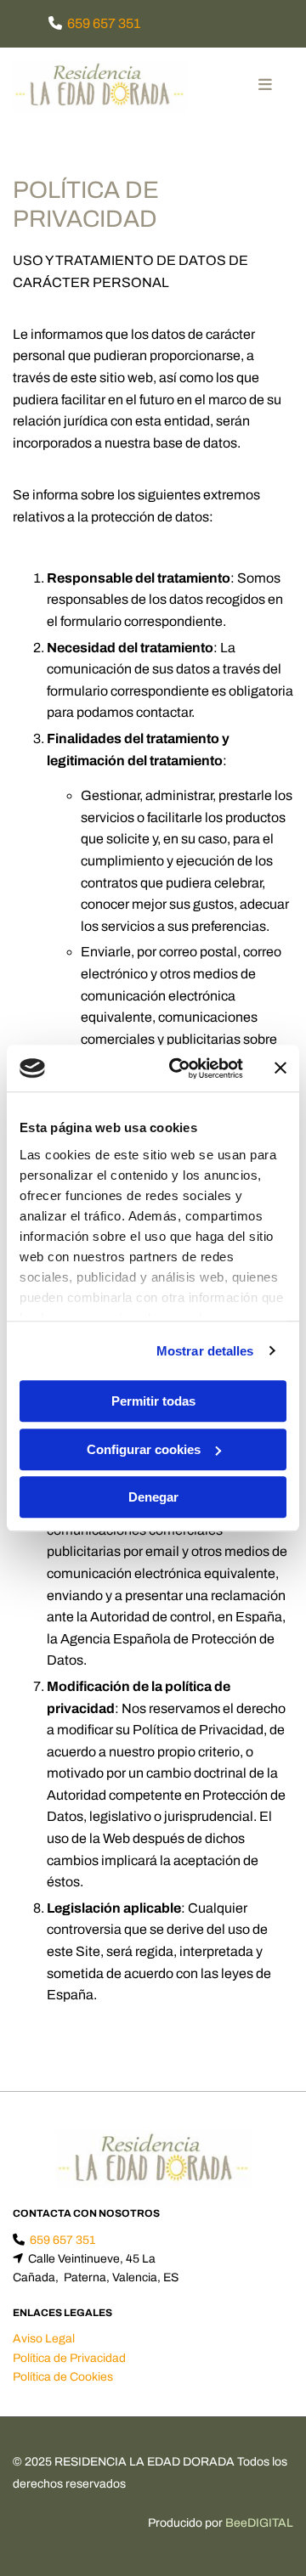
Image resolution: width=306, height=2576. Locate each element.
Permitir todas (153, 1401)
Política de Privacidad (69, 2358)
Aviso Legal (44, 2339)
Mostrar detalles (205, 1351)
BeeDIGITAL (259, 2523)
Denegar (153, 1497)
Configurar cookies (144, 1449)
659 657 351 (104, 23)
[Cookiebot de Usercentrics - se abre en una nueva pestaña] (179, 1068)
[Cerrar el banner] (280, 1068)
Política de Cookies (63, 2377)
